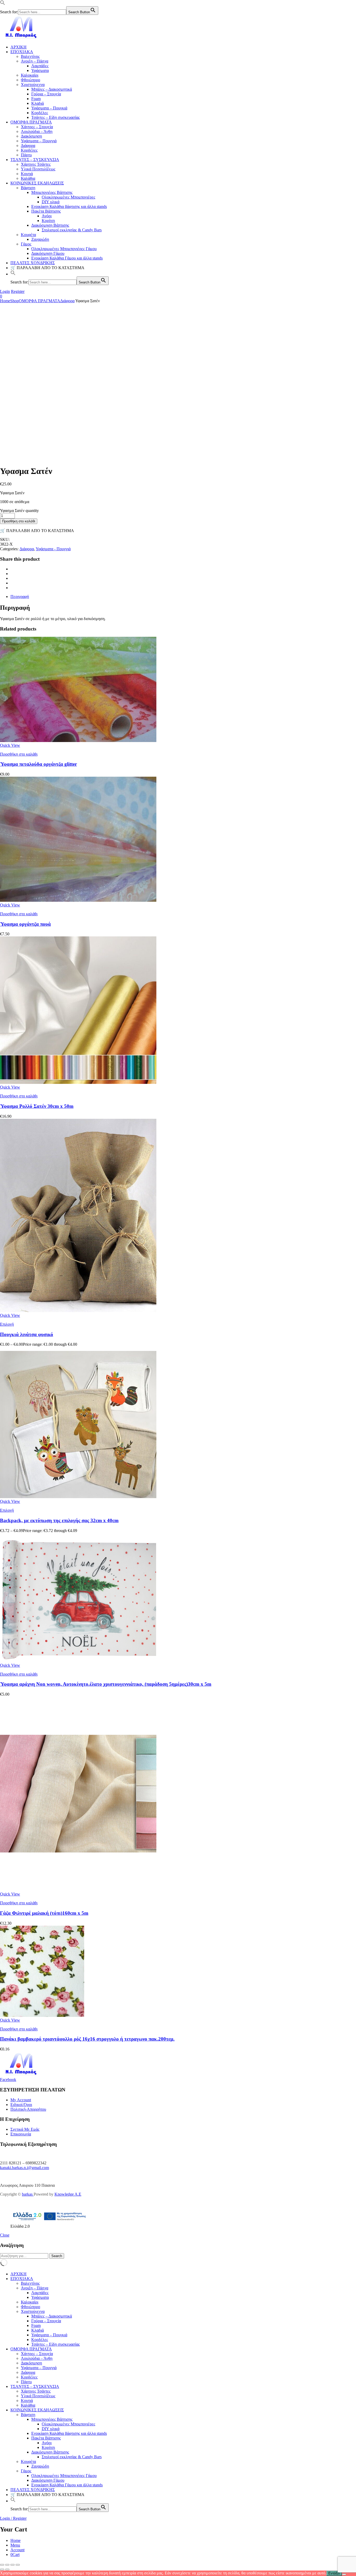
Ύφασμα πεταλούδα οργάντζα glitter (38, 764)
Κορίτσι (48, 221)
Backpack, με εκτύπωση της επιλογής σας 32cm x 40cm (59, 1520)
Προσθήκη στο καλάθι (19, 521)
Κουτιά (27, 174)
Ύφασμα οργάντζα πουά (25, 924)
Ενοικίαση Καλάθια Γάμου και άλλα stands (67, 258)
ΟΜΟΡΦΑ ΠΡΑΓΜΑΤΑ (31, 122)
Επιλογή (7, 1324)
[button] (3, 4)
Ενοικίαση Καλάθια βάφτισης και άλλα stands (69, 206)
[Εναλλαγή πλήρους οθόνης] (7, 2565)
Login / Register (13, 2518)
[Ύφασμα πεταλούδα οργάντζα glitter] (78, 741)
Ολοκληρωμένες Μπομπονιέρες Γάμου (64, 249)
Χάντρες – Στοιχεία (37, 127)
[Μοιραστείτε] (13, 2565)
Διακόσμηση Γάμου (48, 253)
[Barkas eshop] (22, 38)
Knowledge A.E (68, 2194)
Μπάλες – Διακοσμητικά (52, 89)
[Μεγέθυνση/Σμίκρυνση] (2, 2565)
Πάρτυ (26, 155)
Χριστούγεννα (33, 85)
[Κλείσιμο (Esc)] (18, 2565)
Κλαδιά (38, 103)
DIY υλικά (51, 202)
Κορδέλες (40, 113)
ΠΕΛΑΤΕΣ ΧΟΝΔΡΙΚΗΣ (33, 263)
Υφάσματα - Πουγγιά (53, 549)
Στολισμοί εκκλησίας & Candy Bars (72, 230)
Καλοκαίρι (30, 75)
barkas (28, 2194)
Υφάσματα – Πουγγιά (39, 141)
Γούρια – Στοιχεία (46, 94)
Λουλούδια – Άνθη (37, 131)
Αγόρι (47, 216)
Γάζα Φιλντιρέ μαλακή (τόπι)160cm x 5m (44, 1913)
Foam (36, 99)
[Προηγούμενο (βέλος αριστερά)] (2, 2569)
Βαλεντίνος (30, 56)
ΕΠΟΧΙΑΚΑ (22, 52)
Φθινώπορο (30, 80)
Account (17, 2550)
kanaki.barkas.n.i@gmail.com (24, 2168)
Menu (15, 2545)
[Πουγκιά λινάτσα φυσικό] (78, 1311)
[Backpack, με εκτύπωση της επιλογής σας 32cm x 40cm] (78, 1497)
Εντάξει (334, 2573)
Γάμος (26, 244)
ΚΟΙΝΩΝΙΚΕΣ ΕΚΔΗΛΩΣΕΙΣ (37, 183)
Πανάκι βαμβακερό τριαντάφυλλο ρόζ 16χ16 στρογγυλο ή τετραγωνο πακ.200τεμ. (87, 2039)
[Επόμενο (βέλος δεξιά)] (7, 2569)
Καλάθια (28, 178)
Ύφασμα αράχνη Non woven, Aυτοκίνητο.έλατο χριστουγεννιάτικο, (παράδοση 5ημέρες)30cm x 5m (106, 1684)
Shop (14, 301)
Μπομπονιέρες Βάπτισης (52, 192)
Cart (15, 2555)
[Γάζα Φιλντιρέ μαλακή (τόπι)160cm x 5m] (78, 1889)
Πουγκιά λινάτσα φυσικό (27, 1334)
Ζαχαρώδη (40, 239)
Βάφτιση (28, 188)
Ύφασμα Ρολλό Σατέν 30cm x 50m (37, 1106)
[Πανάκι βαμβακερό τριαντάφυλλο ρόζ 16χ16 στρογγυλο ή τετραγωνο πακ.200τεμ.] (42, 2015)
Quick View (10, 745)
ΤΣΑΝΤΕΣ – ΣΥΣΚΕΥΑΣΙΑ (35, 160)
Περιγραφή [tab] (20, 597)
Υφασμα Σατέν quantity (19, 511)
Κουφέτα (28, 235)
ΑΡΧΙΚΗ (19, 47)
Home (5, 301)
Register (18, 291)
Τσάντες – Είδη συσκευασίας (56, 117)
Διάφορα (28, 146)
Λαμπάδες (40, 66)
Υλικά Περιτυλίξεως (38, 169)
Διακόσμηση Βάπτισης (50, 225)
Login (5, 291)
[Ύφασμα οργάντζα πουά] (78, 900)
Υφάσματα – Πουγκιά (49, 108)
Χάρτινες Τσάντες (36, 164)
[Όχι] (344, 2574)
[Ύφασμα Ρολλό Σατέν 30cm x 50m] (78, 1082)
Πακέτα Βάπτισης (46, 211)
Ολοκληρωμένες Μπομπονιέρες (68, 197)
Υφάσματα (40, 70)
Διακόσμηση (31, 136)
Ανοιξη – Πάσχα (35, 61)
